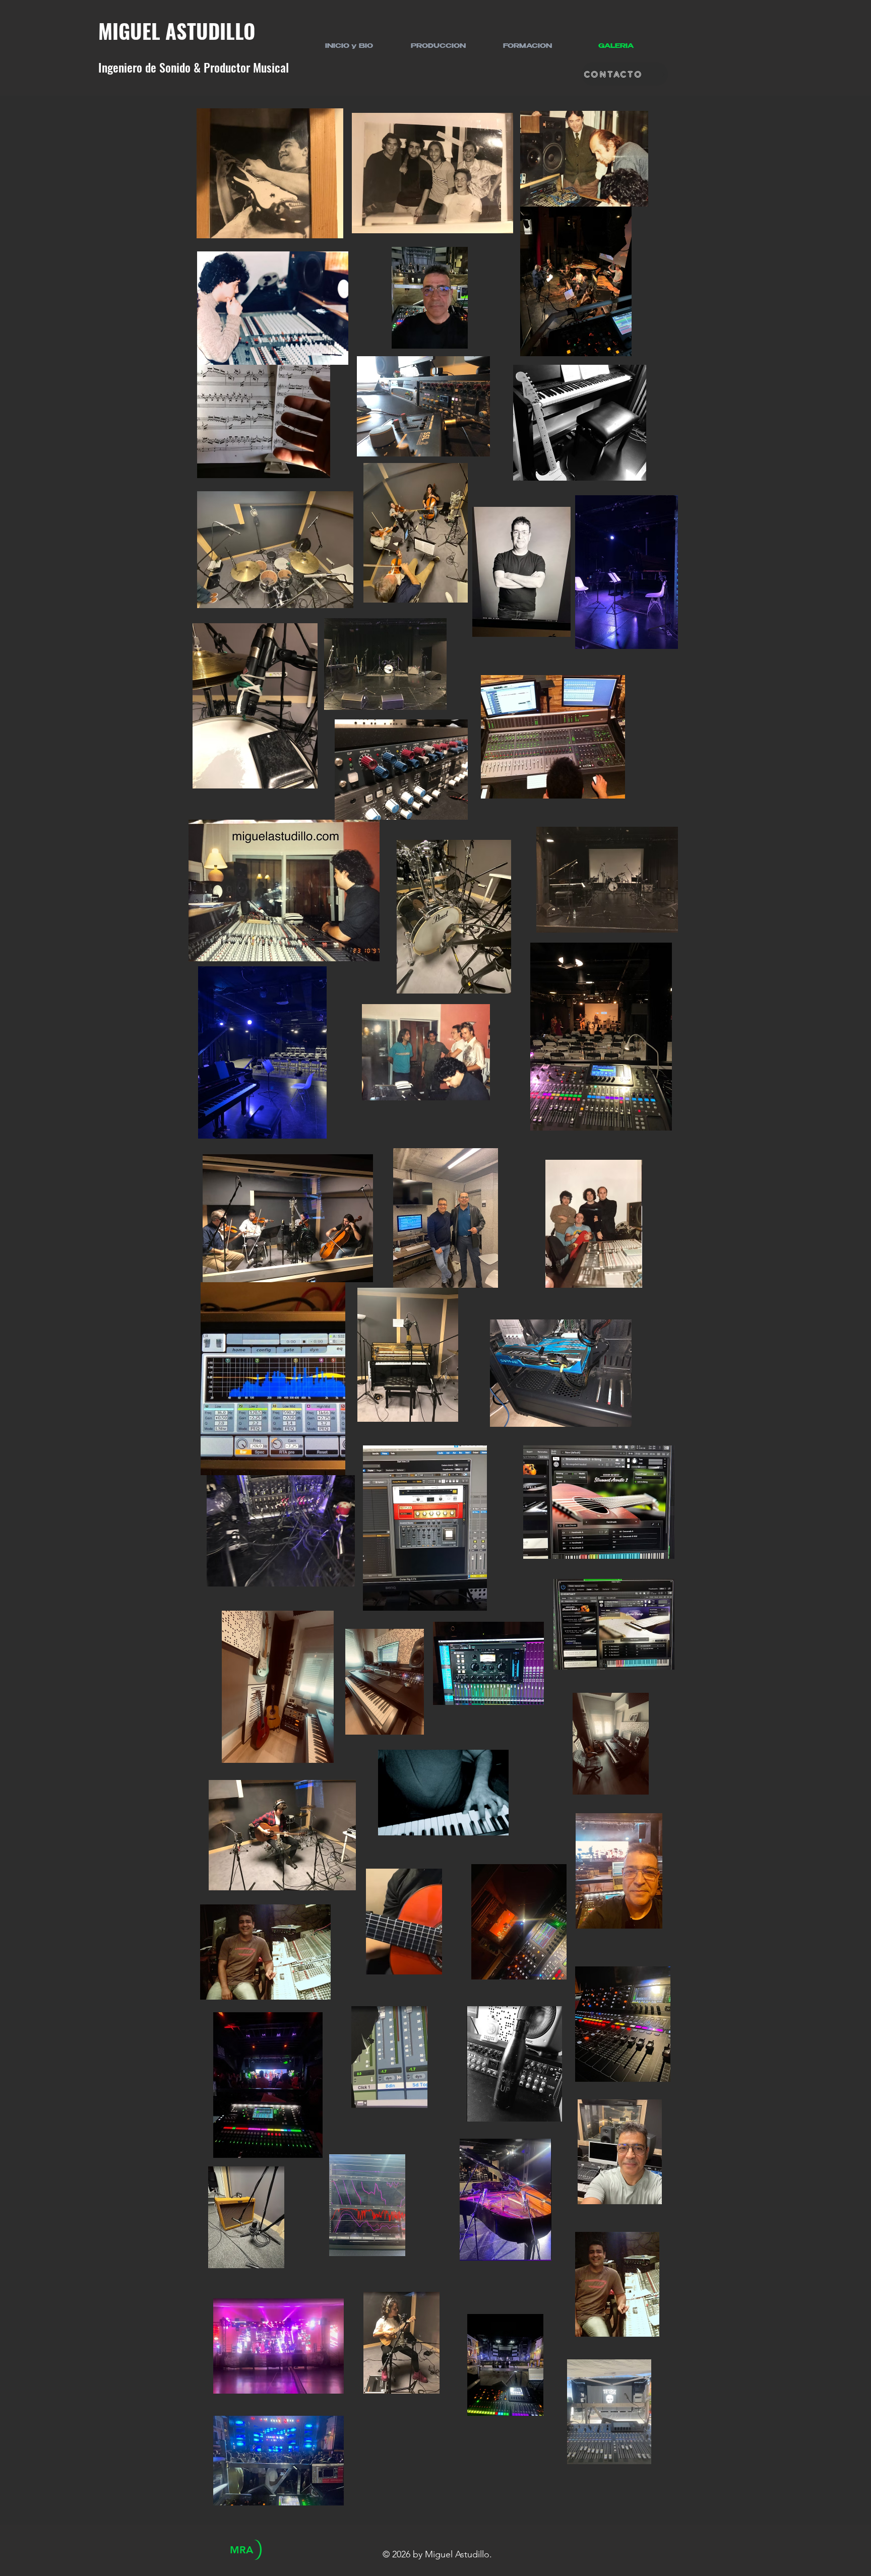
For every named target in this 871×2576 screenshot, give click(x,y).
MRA (241, 2550)
